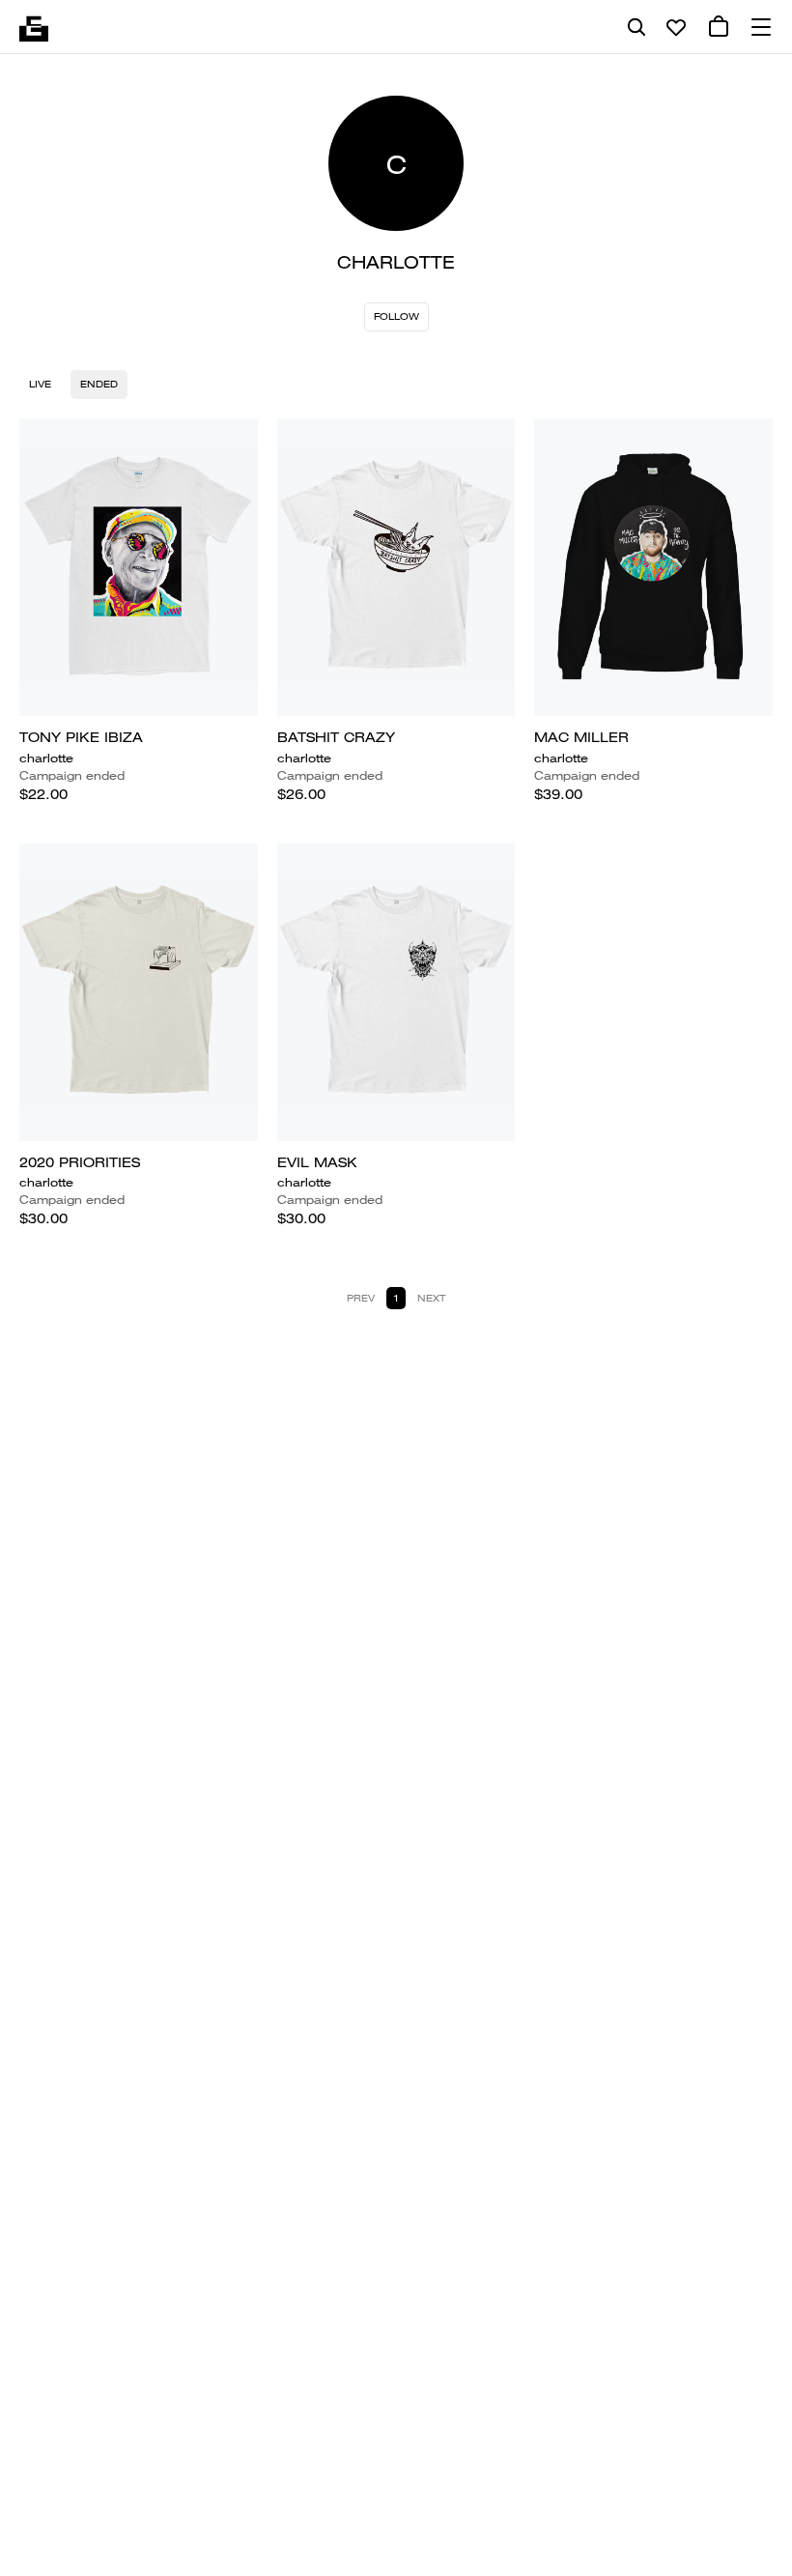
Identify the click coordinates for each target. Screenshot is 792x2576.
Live (40, 384)
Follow (396, 316)
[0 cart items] (719, 27)
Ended (99, 384)
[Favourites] (676, 27)
